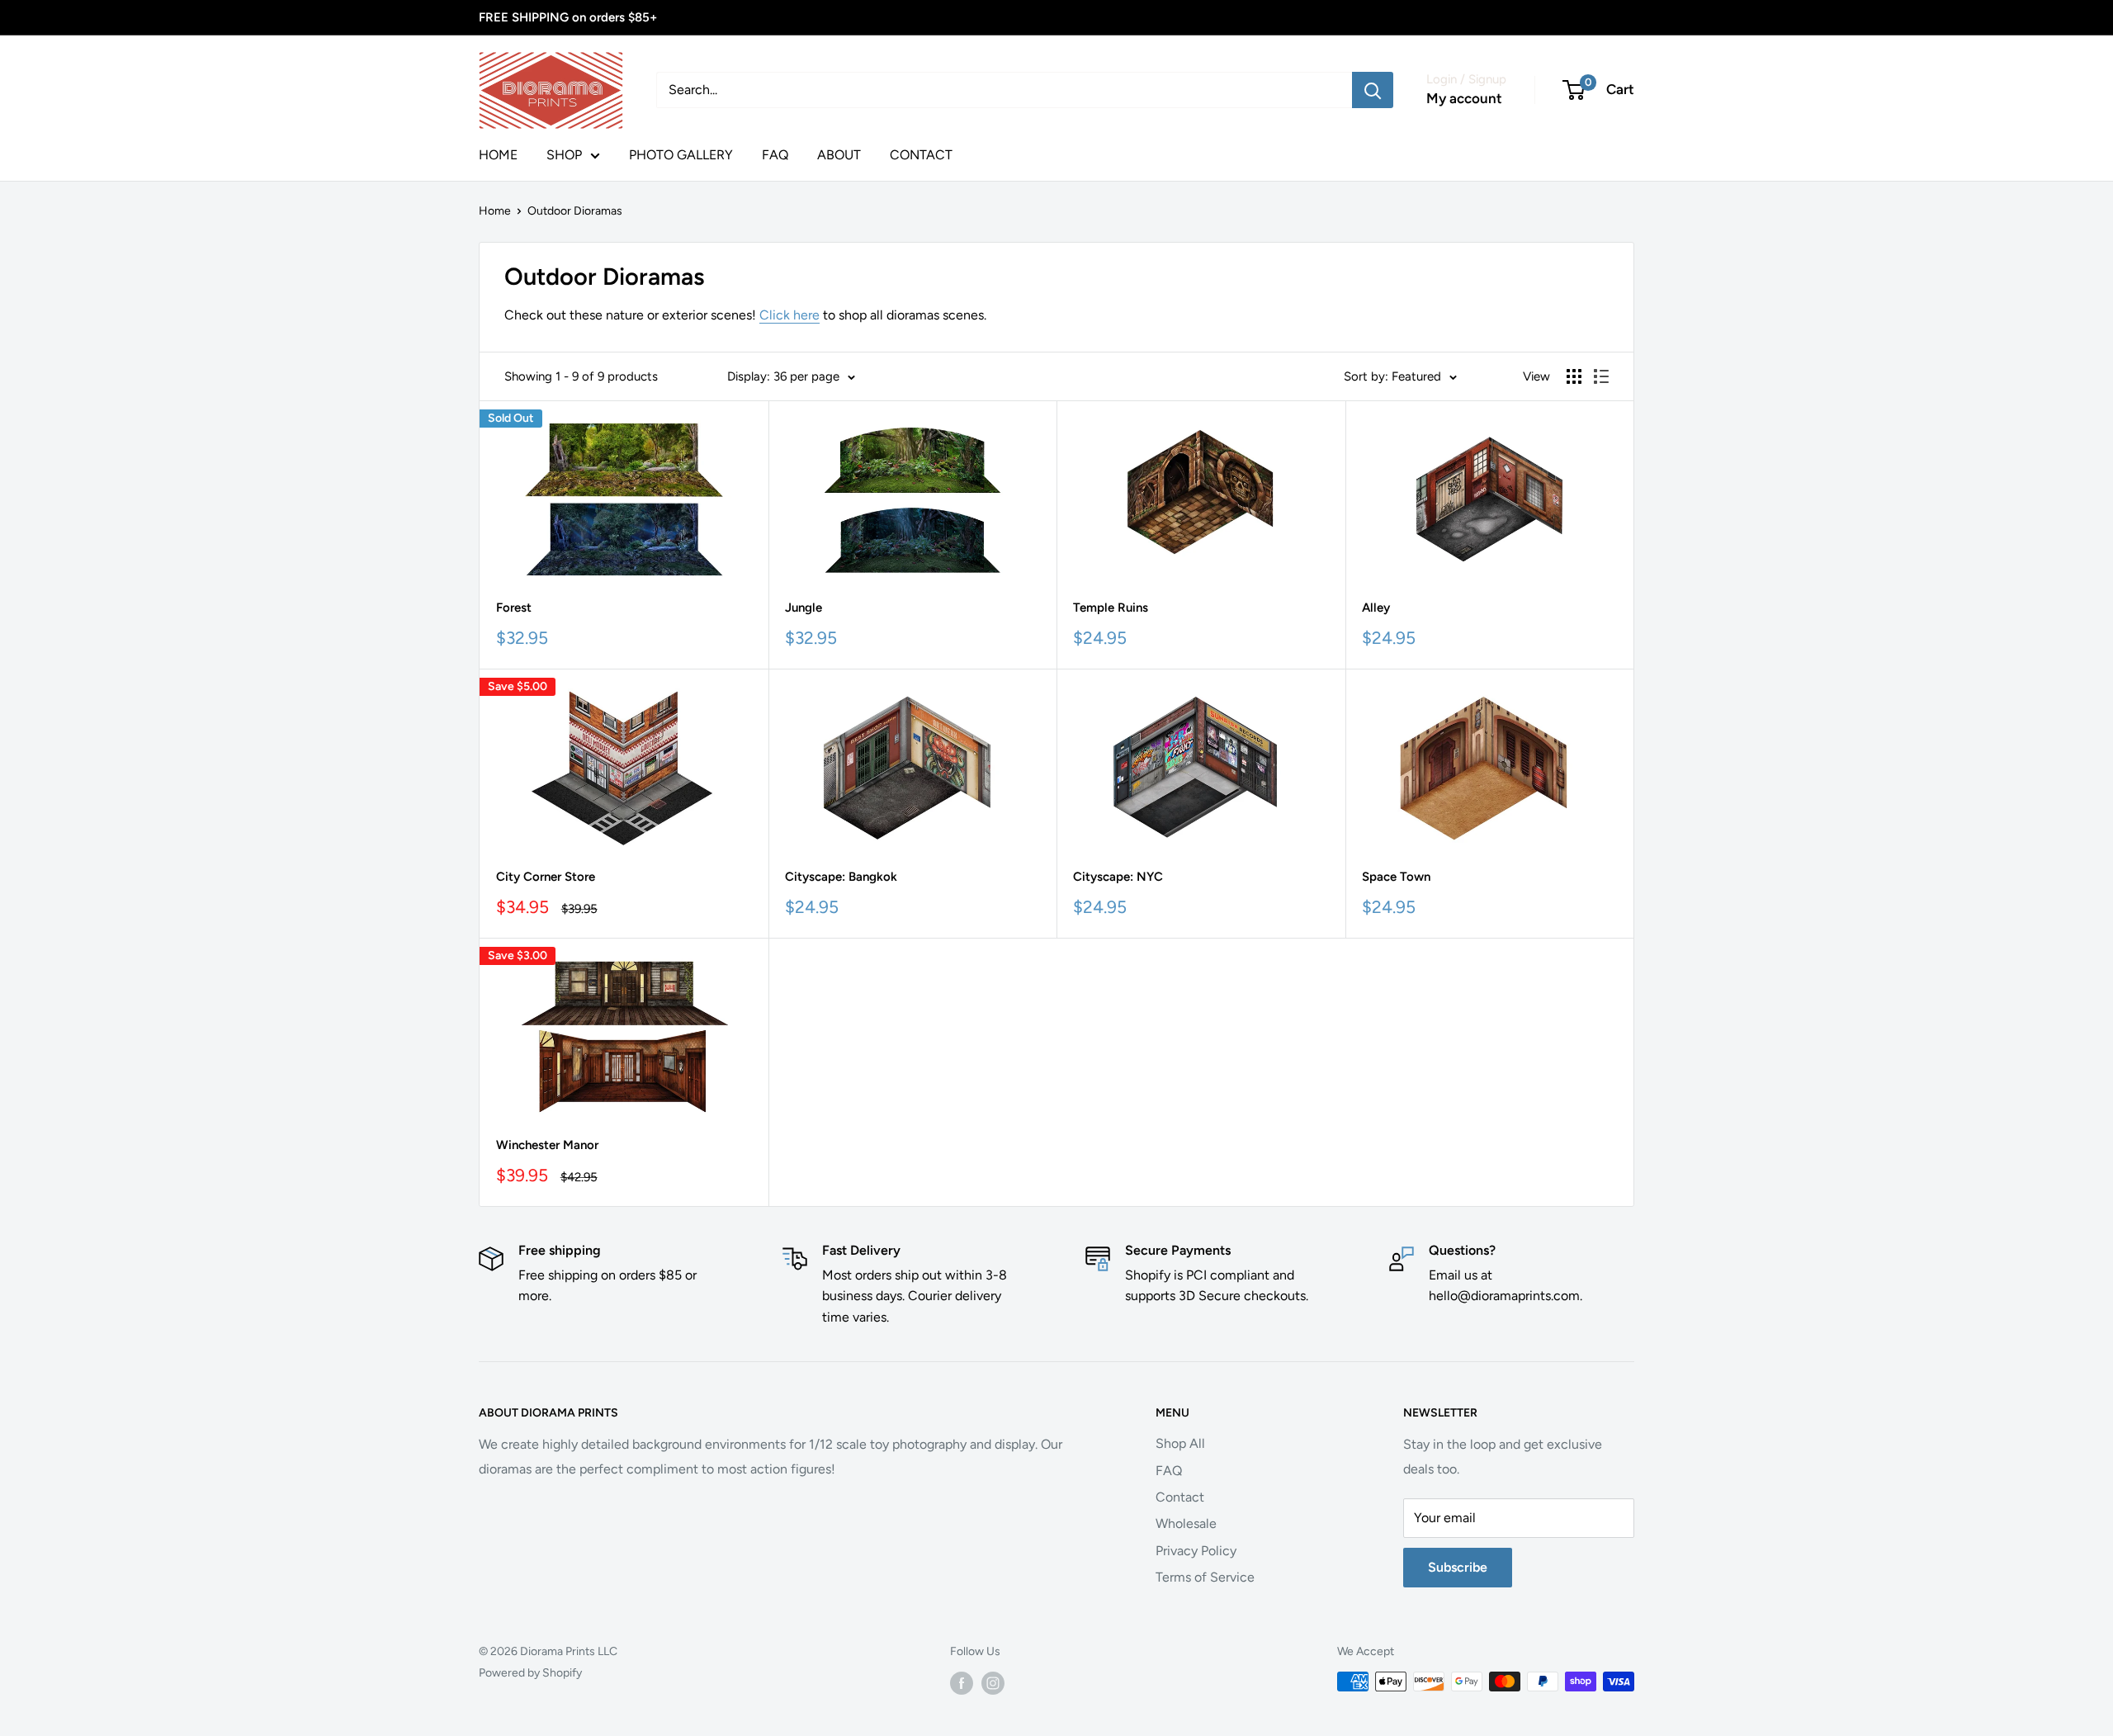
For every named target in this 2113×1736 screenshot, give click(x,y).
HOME (498, 155)
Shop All (1180, 1443)
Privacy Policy (1196, 1551)
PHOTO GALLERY (681, 155)
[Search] (1373, 90)
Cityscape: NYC (1118, 877)
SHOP (564, 155)
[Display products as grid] (1574, 376)
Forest (514, 608)
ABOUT (839, 155)
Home (495, 211)
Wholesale (1186, 1523)
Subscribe (1458, 1567)
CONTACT (921, 155)
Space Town (1396, 877)
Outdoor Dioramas (575, 211)
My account (1464, 98)
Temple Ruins (1111, 608)
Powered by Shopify (530, 1673)
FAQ (775, 155)
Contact (1180, 1497)
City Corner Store (546, 877)
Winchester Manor (547, 1145)
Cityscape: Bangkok (841, 877)
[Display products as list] (1601, 376)
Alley (1376, 608)
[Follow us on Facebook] (962, 1683)
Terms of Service (1205, 1577)
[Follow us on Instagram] (993, 1683)
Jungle (804, 608)
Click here (789, 315)
